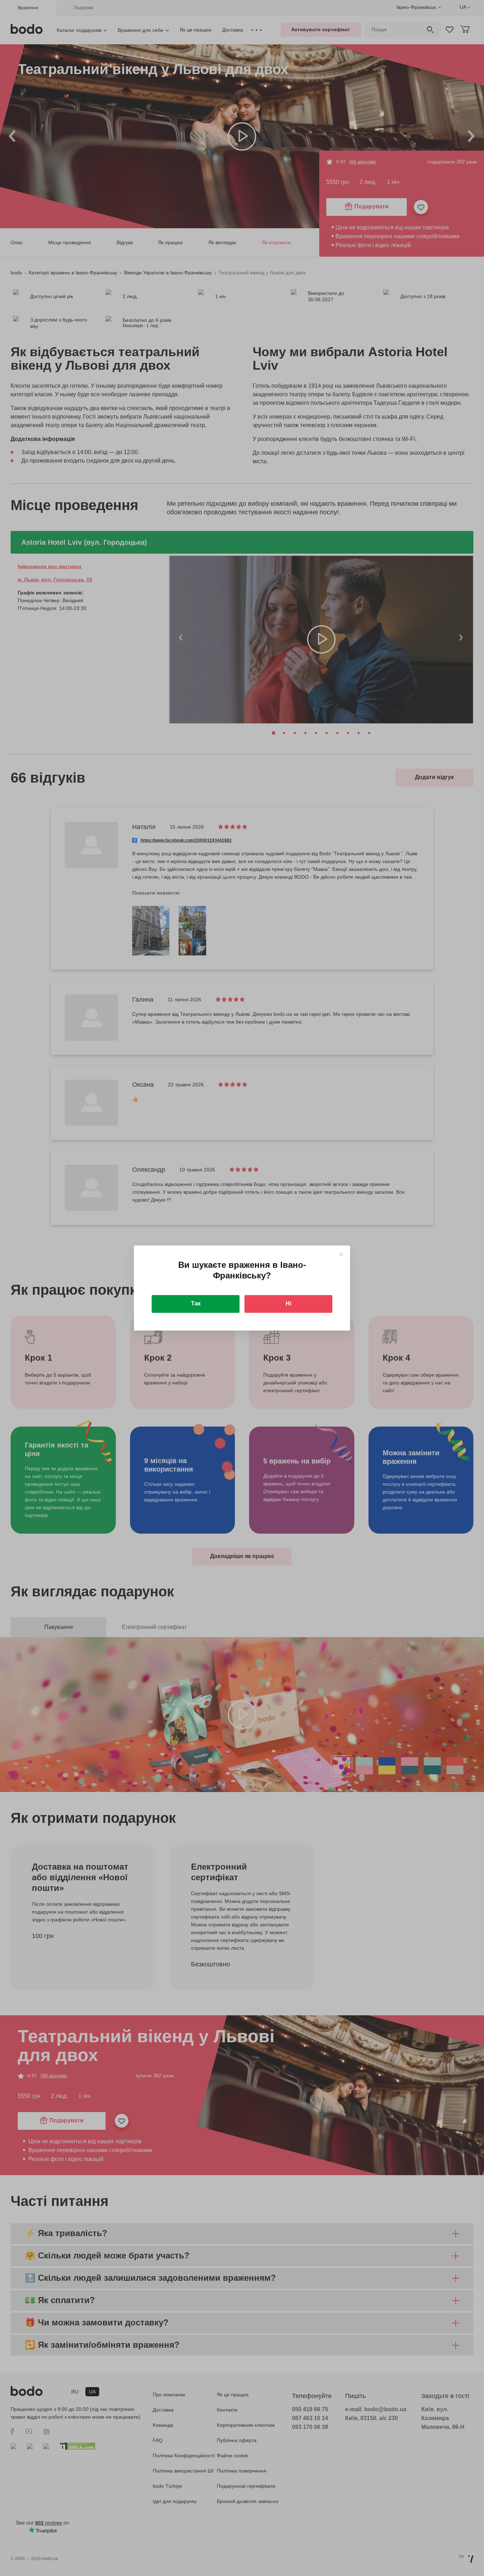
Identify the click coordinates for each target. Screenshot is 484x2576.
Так (196, 1303)
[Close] (341, 1255)
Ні (288, 1303)
